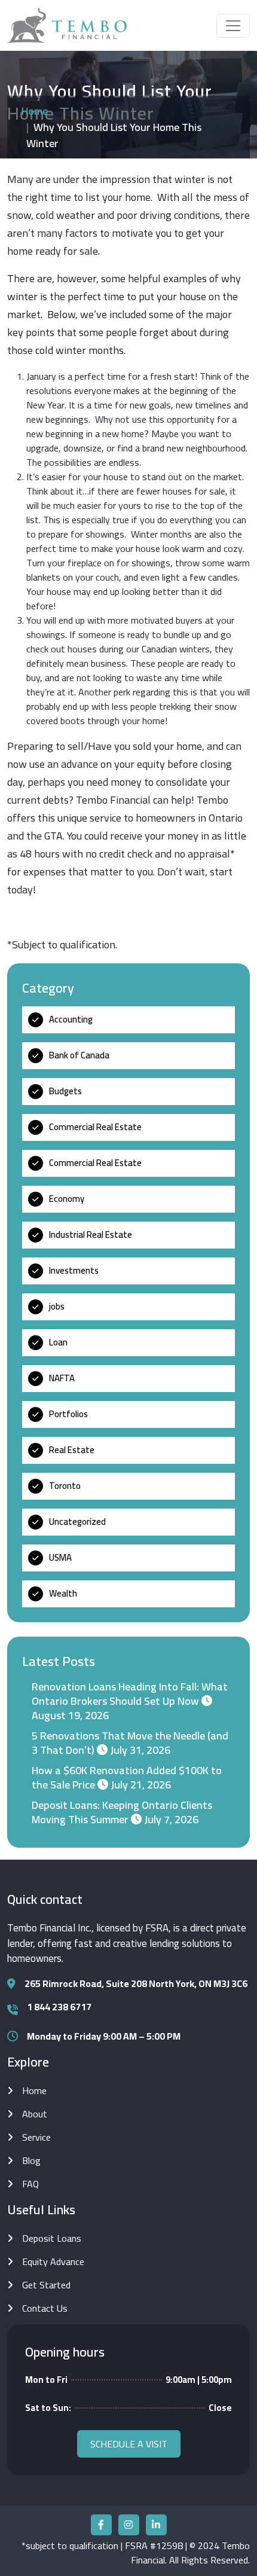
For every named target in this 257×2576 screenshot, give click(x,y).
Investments (74, 1270)
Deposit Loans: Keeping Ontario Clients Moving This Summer (122, 1812)
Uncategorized (77, 1522)
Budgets (65, 1091)
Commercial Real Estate (95, 1127)
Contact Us (45, 2308)
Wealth (63, 1593)
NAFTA (62, 1378)
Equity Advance (53, 2261)
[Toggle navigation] (233, 26)
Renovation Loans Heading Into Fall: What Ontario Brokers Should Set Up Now (130, 1694)
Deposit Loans (52, 2238)
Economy (67, 1199)
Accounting (71, 1019)
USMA (60, 1557)
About (35, 2114)
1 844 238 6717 (59, 2007)
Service (36, 2137)
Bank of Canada (79, 1055)
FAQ (30, 2184)
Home (35, 111)
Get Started (46, 2285)
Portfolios (68, 1414)
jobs (57, 1306)
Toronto (65, 1486)
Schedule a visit (129, 2444)
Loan (58, 1342)
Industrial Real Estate (91, 1234)
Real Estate (72, 1450)
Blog (31, 2160)
